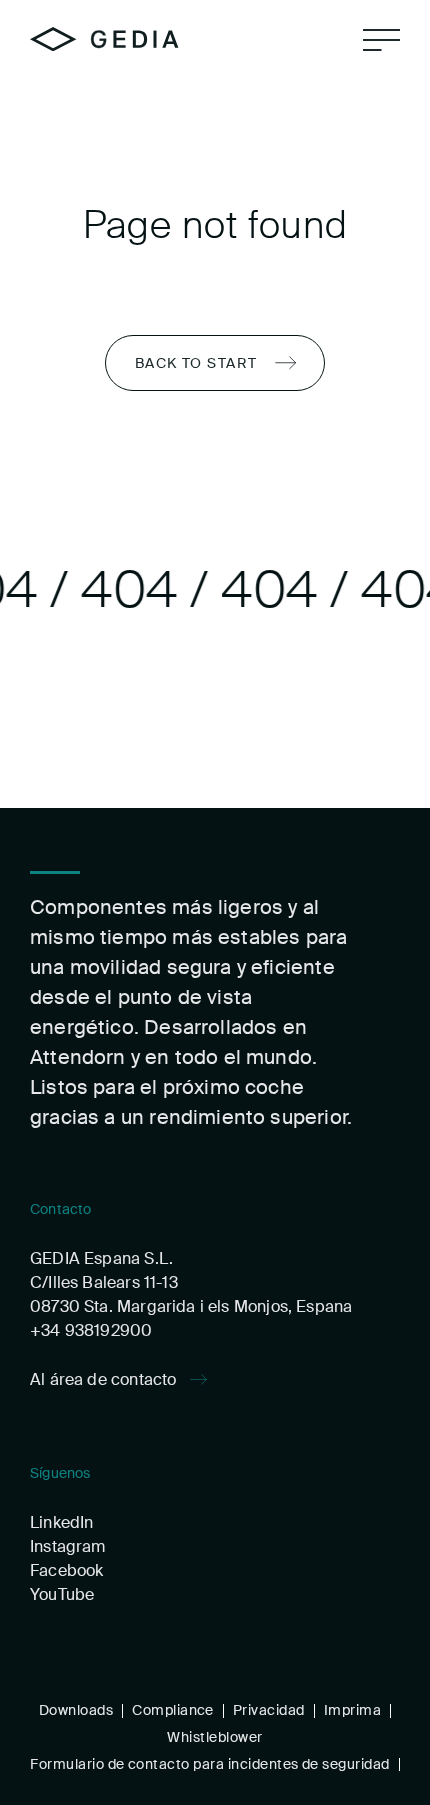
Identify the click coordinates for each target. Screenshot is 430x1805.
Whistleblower (214, 1737)
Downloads (76, 1710)
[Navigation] (381, 40)
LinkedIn (61, 1522)
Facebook (66, 1570)
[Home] (104, 39)
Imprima (352, 1710)
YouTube (62, 1594)
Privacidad (269, 1710)
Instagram (68, 1546)
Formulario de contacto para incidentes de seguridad (209, 1764)
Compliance (173, 1710)
